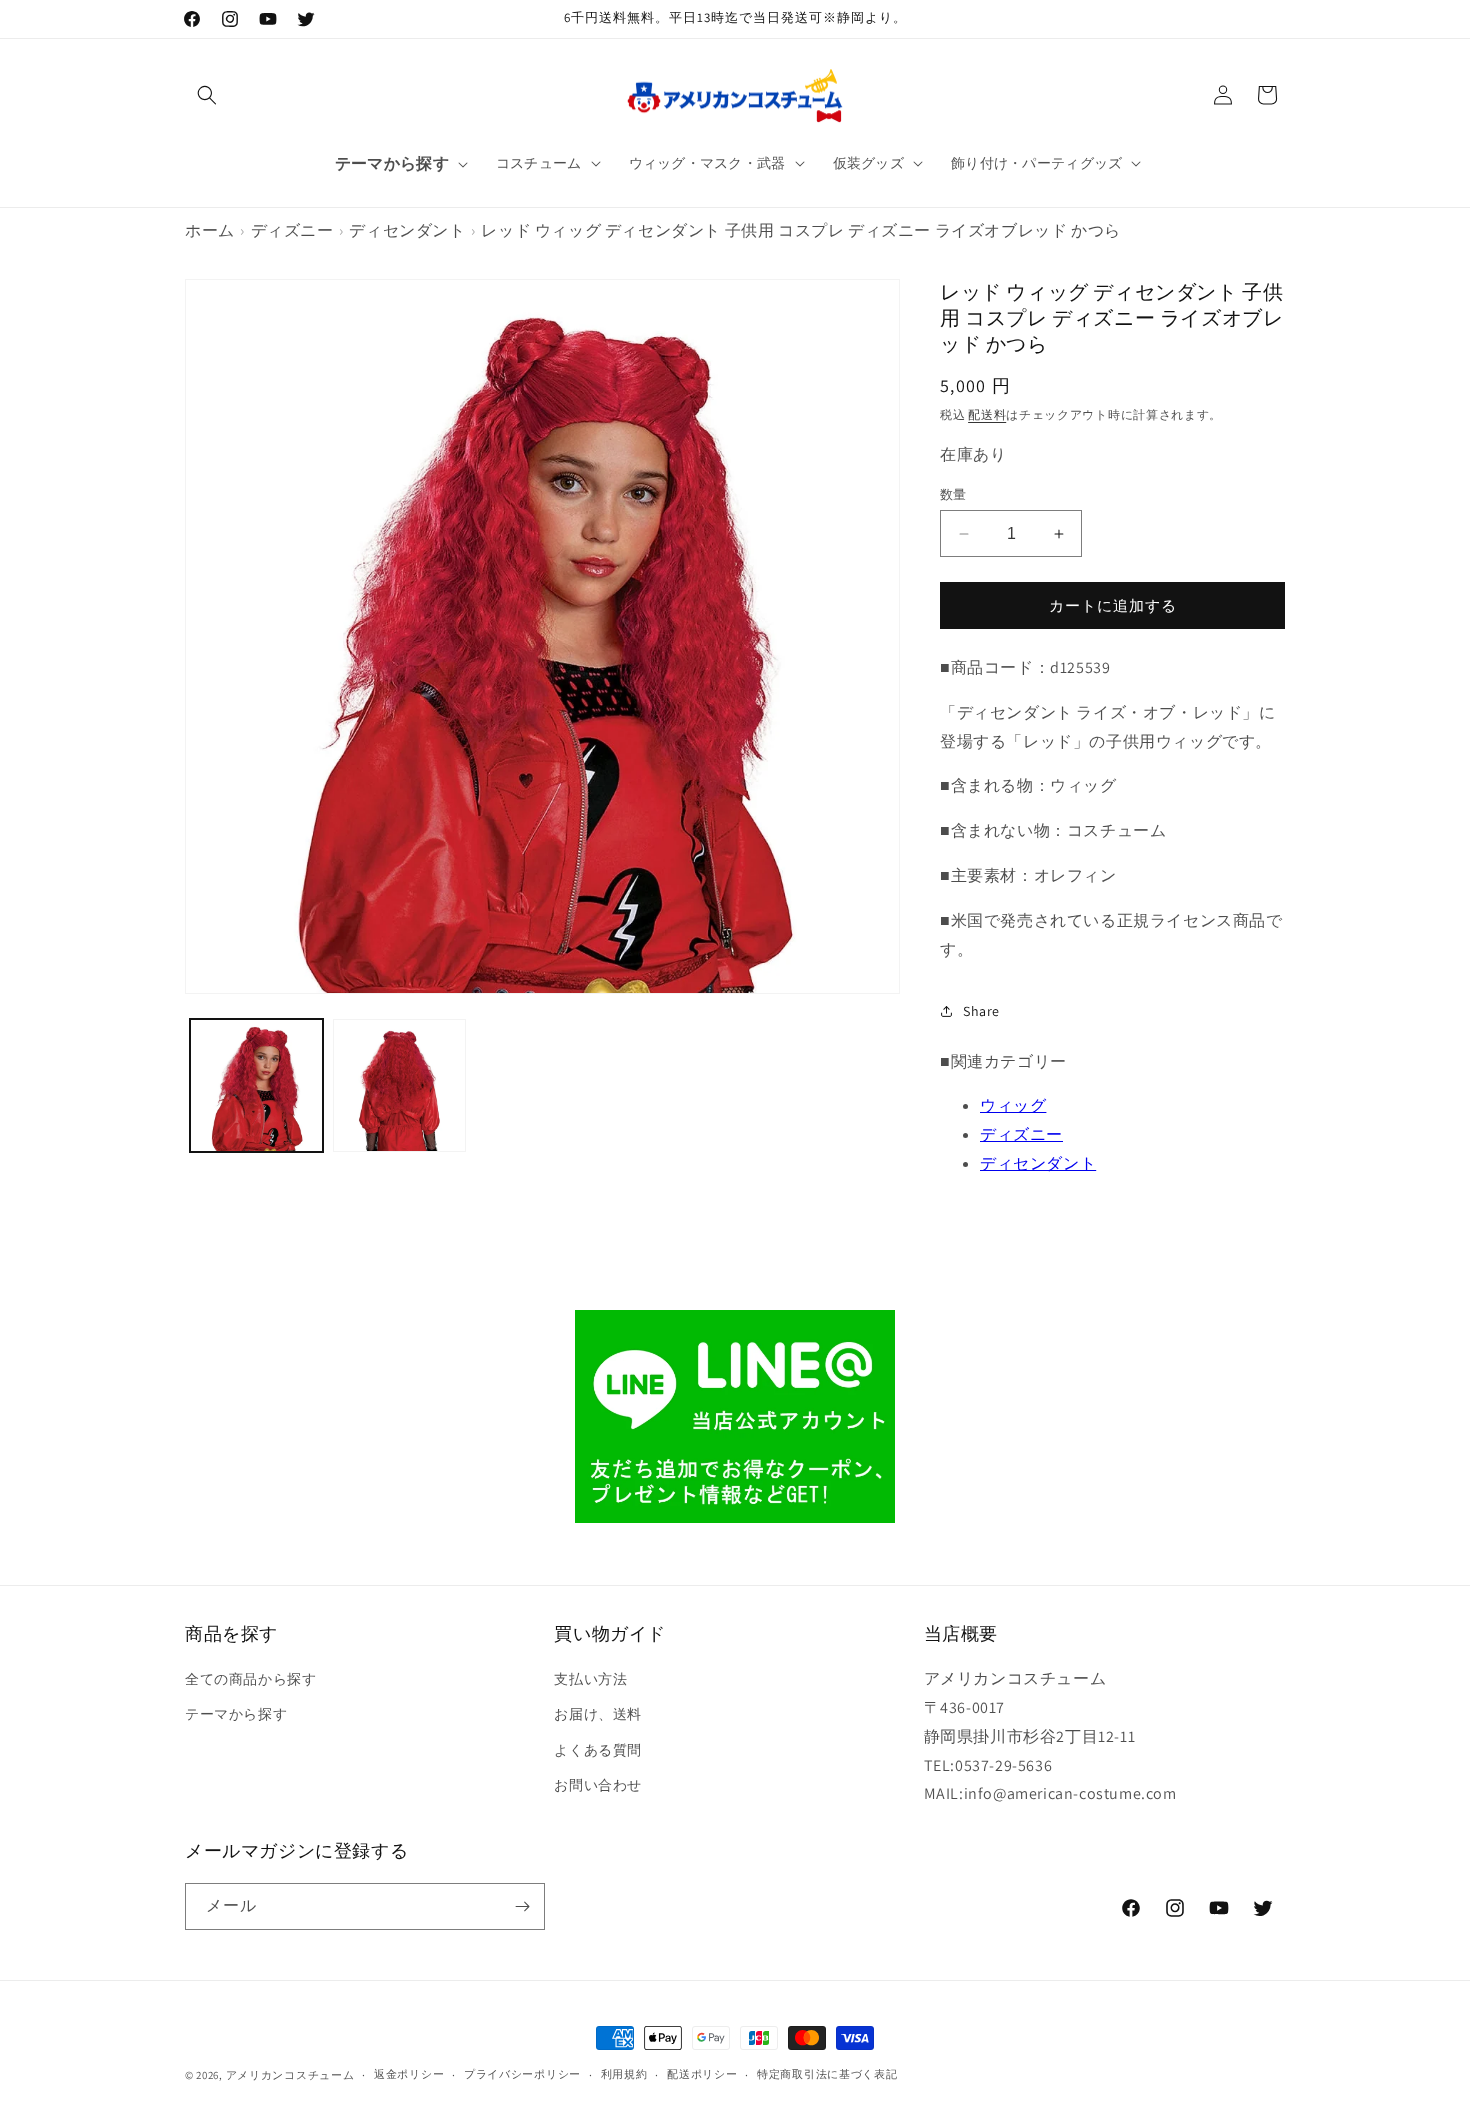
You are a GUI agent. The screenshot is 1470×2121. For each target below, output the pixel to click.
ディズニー (292, 230)
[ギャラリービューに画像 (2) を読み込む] (399, 1085)
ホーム (210, 230)
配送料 (987, 414)
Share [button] (981, 1011)
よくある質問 (598, 1750)
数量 (953, 494)
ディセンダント (407, 230)
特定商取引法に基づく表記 (827, 2074)
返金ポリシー (409, 2074)
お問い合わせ (598, 1785)
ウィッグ (1013, 1105)
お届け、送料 (598, 1714)
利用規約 (624, 2074)
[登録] (522, 1906)
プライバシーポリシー (522, 2074)
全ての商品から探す (250, 1679)
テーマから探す (236, 1714)
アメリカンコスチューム (290, 2075)
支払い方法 (590, 1679)
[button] (207, 95)
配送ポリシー (702, 2074)
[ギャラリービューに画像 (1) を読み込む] (256, 1085)
